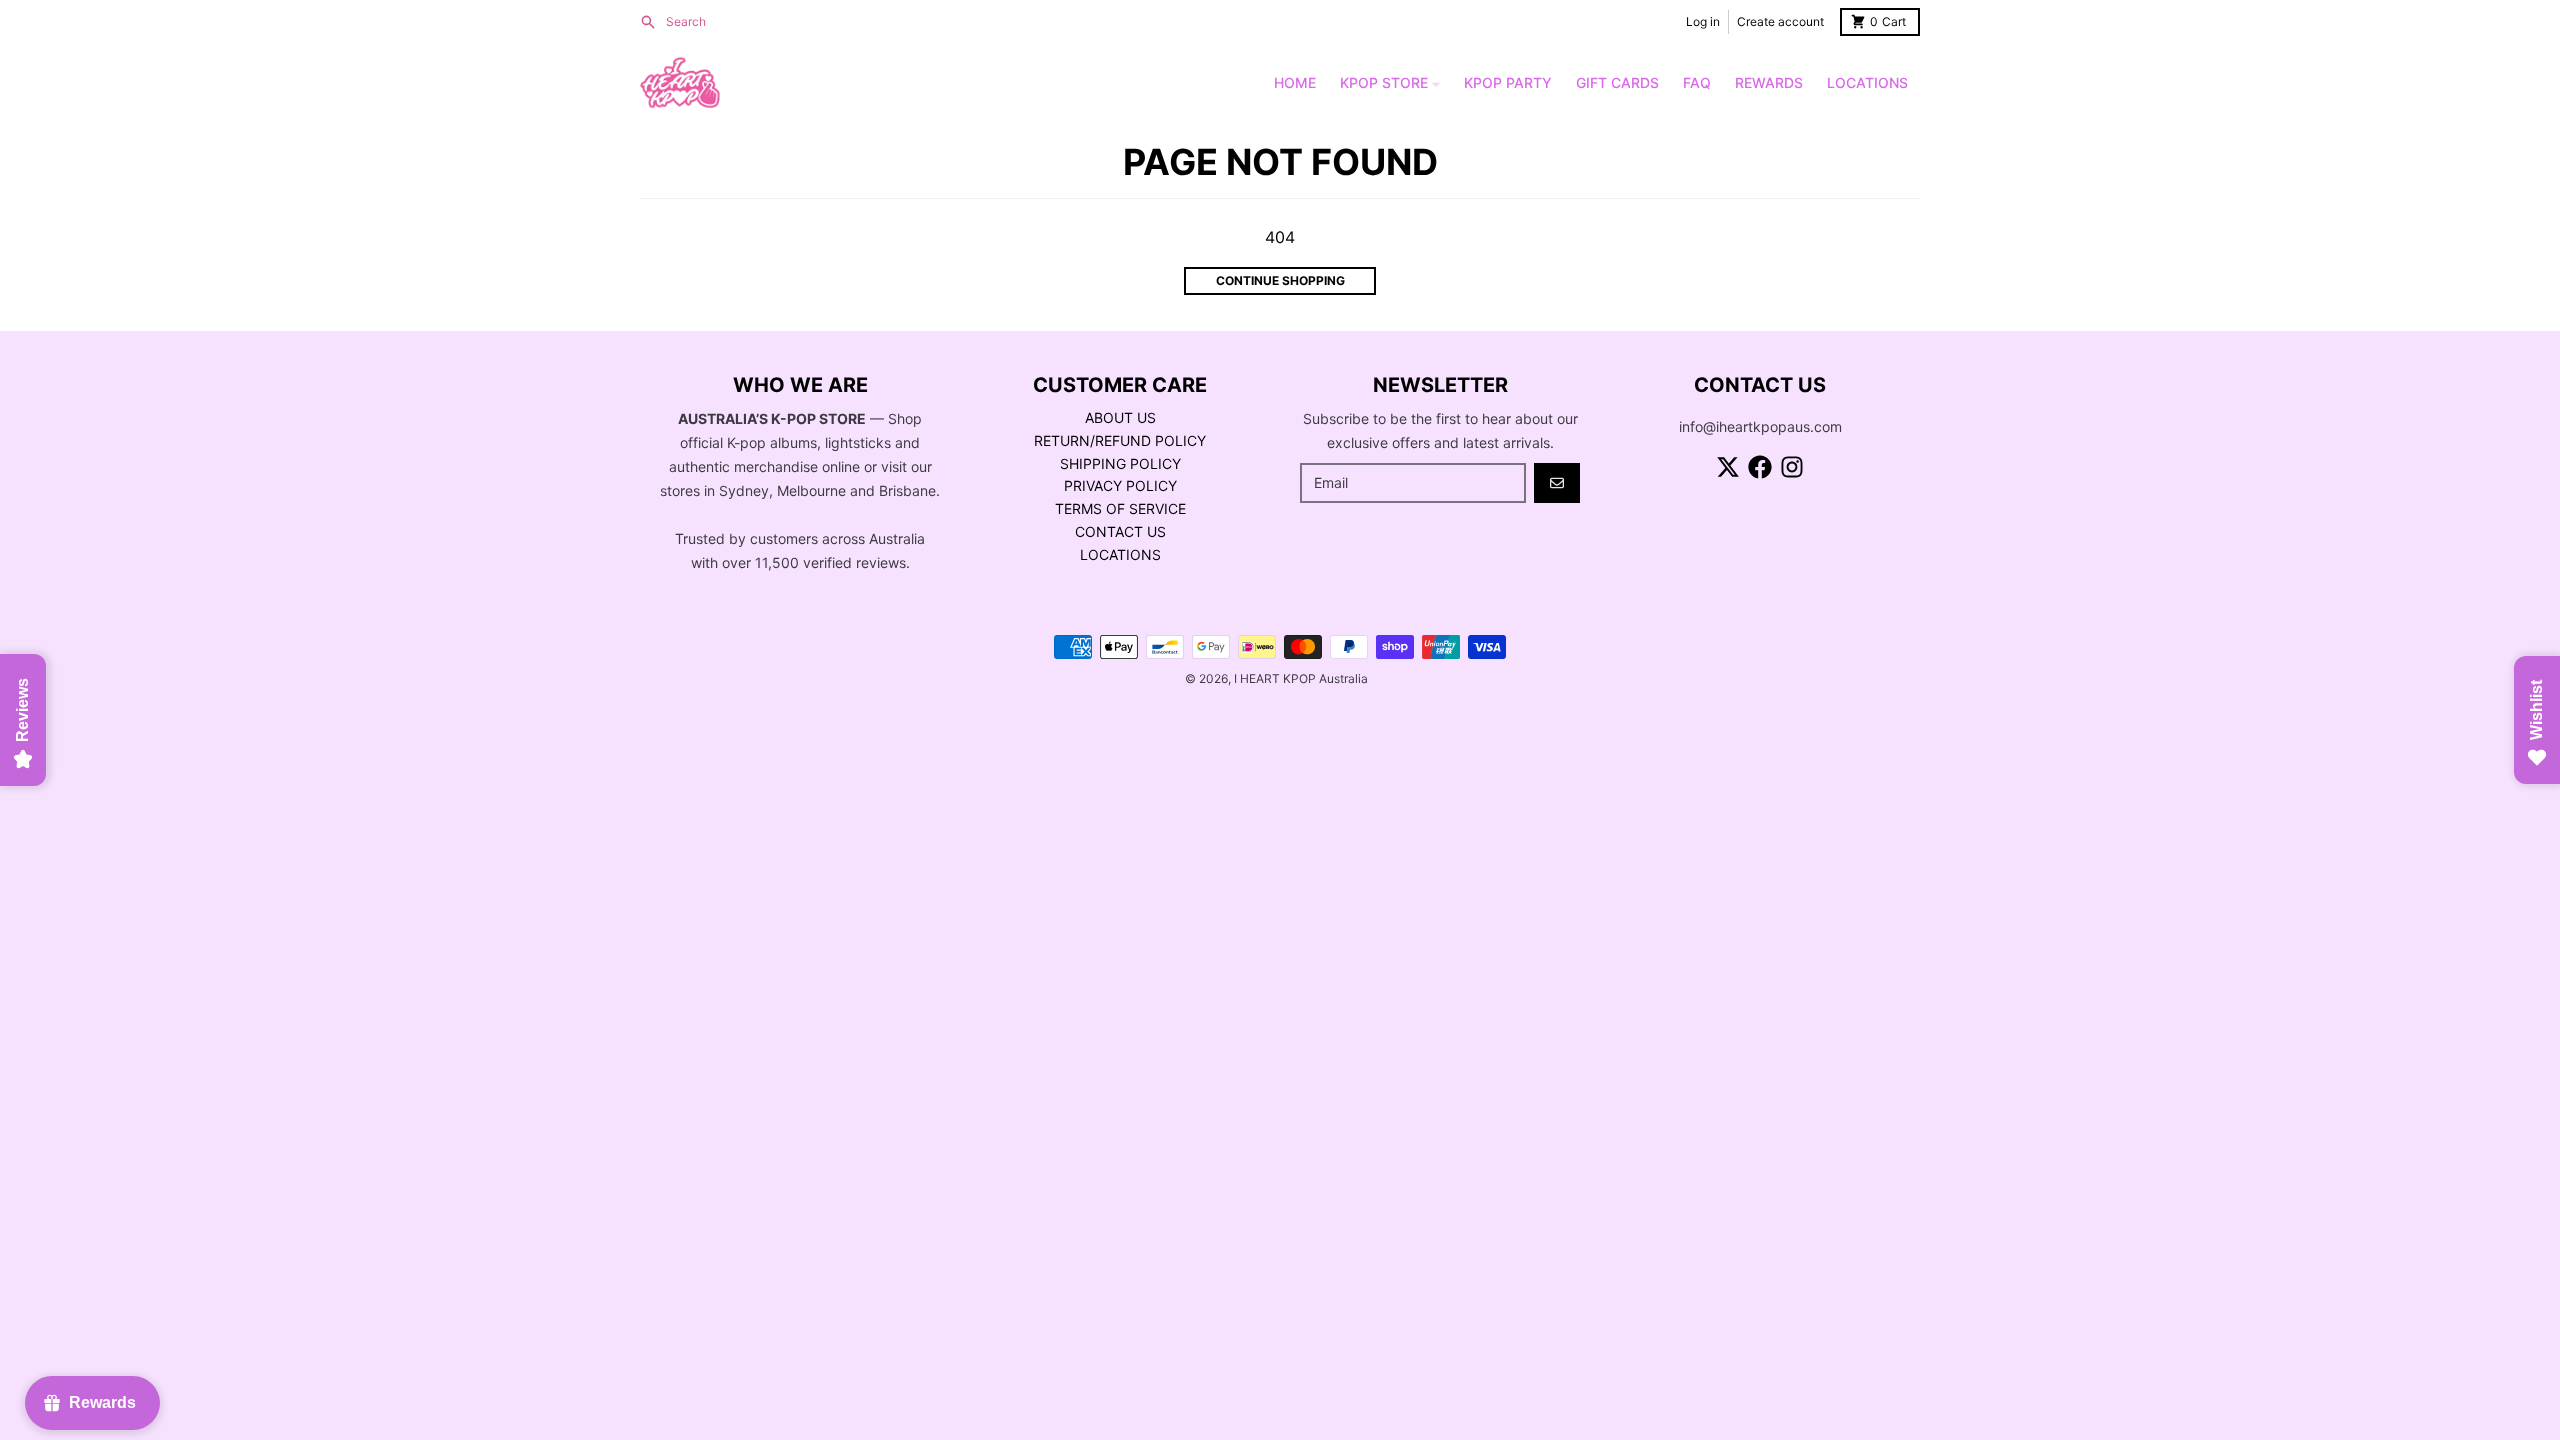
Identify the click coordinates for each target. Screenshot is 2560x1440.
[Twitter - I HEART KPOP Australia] (1728, 467)
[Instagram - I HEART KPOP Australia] (1792, 467)
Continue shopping (1280, 280)
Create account (1780, 21)
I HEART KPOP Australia (1301, 678)
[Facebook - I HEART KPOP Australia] (1760, 467)
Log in (1703, 21)
